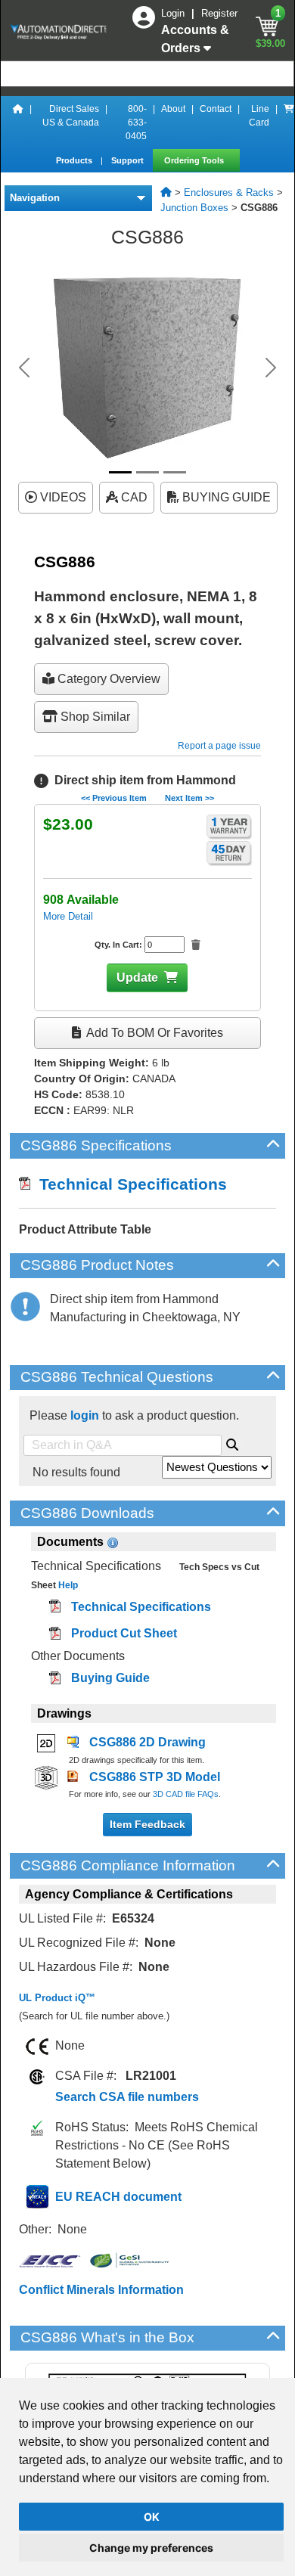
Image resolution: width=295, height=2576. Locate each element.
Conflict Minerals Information (101, 2290)
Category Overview (107, 679)
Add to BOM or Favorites (154, 1033)
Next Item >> (189, 798)
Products (75, 160)
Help (67, 1585)
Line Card (259, 116)
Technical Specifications (129, 1184)
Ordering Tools (195, 160)
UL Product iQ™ (57, 1998)
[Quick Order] (289, 123)
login (85, 1415)
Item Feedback (147, 1824)
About (173, 109)
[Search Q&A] (232, 1442)
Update (137, 978)
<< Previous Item (114, 798)
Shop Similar (94, 717)
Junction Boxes (194, 208)
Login (174, 13)
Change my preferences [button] (151, 2548)
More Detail (68, 916)
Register (219, 13)
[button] (25, 368)
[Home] (18, 123)
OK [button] (152, 2517)
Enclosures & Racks (229, 192)
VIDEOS (62, 497)
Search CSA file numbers (127, 2097)
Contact (216, 109)
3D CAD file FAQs (186, 1794)
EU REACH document (118, 2197)
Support (129, 160)
